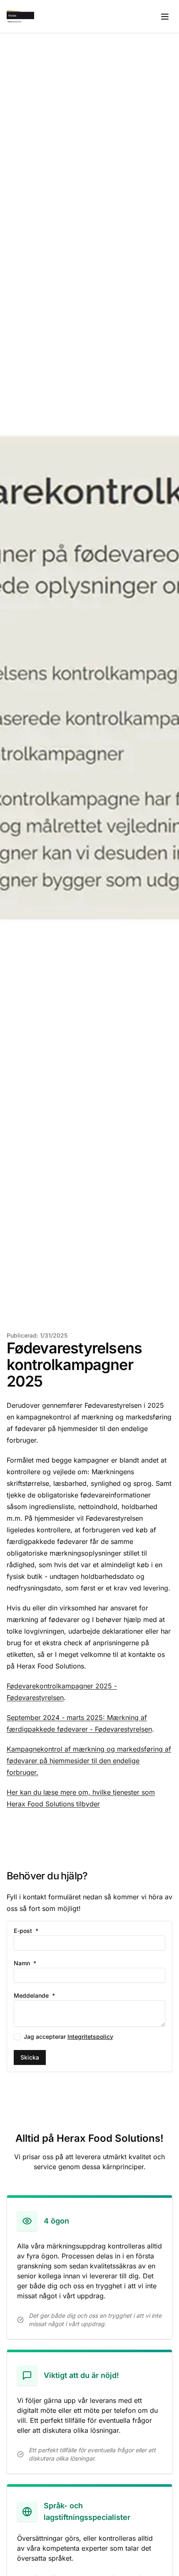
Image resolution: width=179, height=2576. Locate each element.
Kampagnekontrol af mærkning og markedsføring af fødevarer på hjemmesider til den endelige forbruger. (89, 1761)
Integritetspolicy (90, 2037)
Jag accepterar (68, 2037)
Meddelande (48, 1996)
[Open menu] (165, 17)
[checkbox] (17, 2037)
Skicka (30, 2057)
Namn (39, 1963)
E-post (40, 1931)
